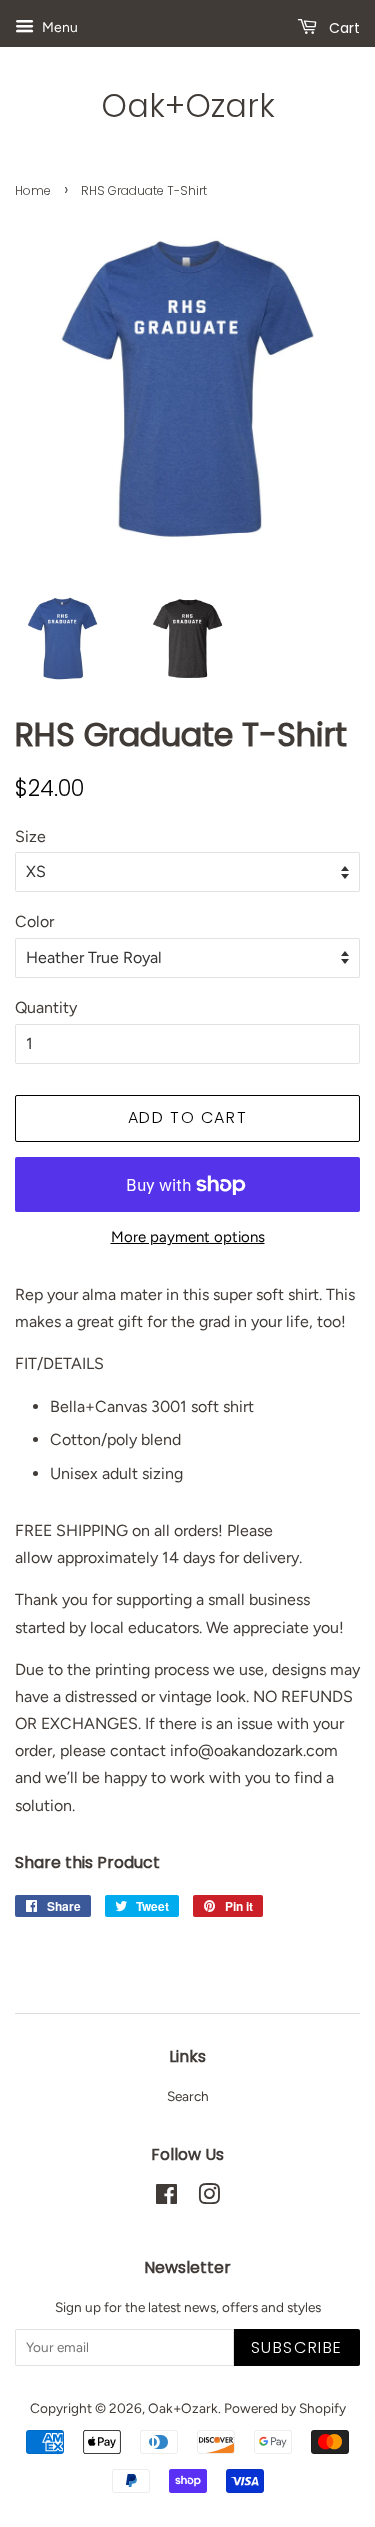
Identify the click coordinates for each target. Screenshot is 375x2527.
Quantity (46, 1007)
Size (30, 836)
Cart (342, 28)
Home (33, 190)
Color (34, 921)
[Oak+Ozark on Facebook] (166, 2198)
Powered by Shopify (285, 2408)
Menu (58, 27)
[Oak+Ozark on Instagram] (209, 2198)
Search (188, 2096)
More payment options (188, 1237)
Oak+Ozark (188, 106)
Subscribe (297, 2347)
